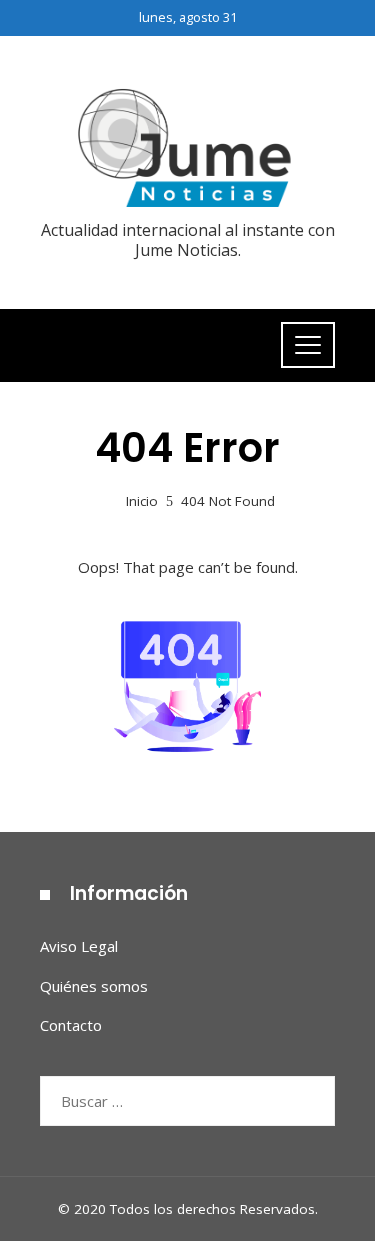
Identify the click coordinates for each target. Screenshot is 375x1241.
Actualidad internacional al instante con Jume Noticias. (188, 239)
